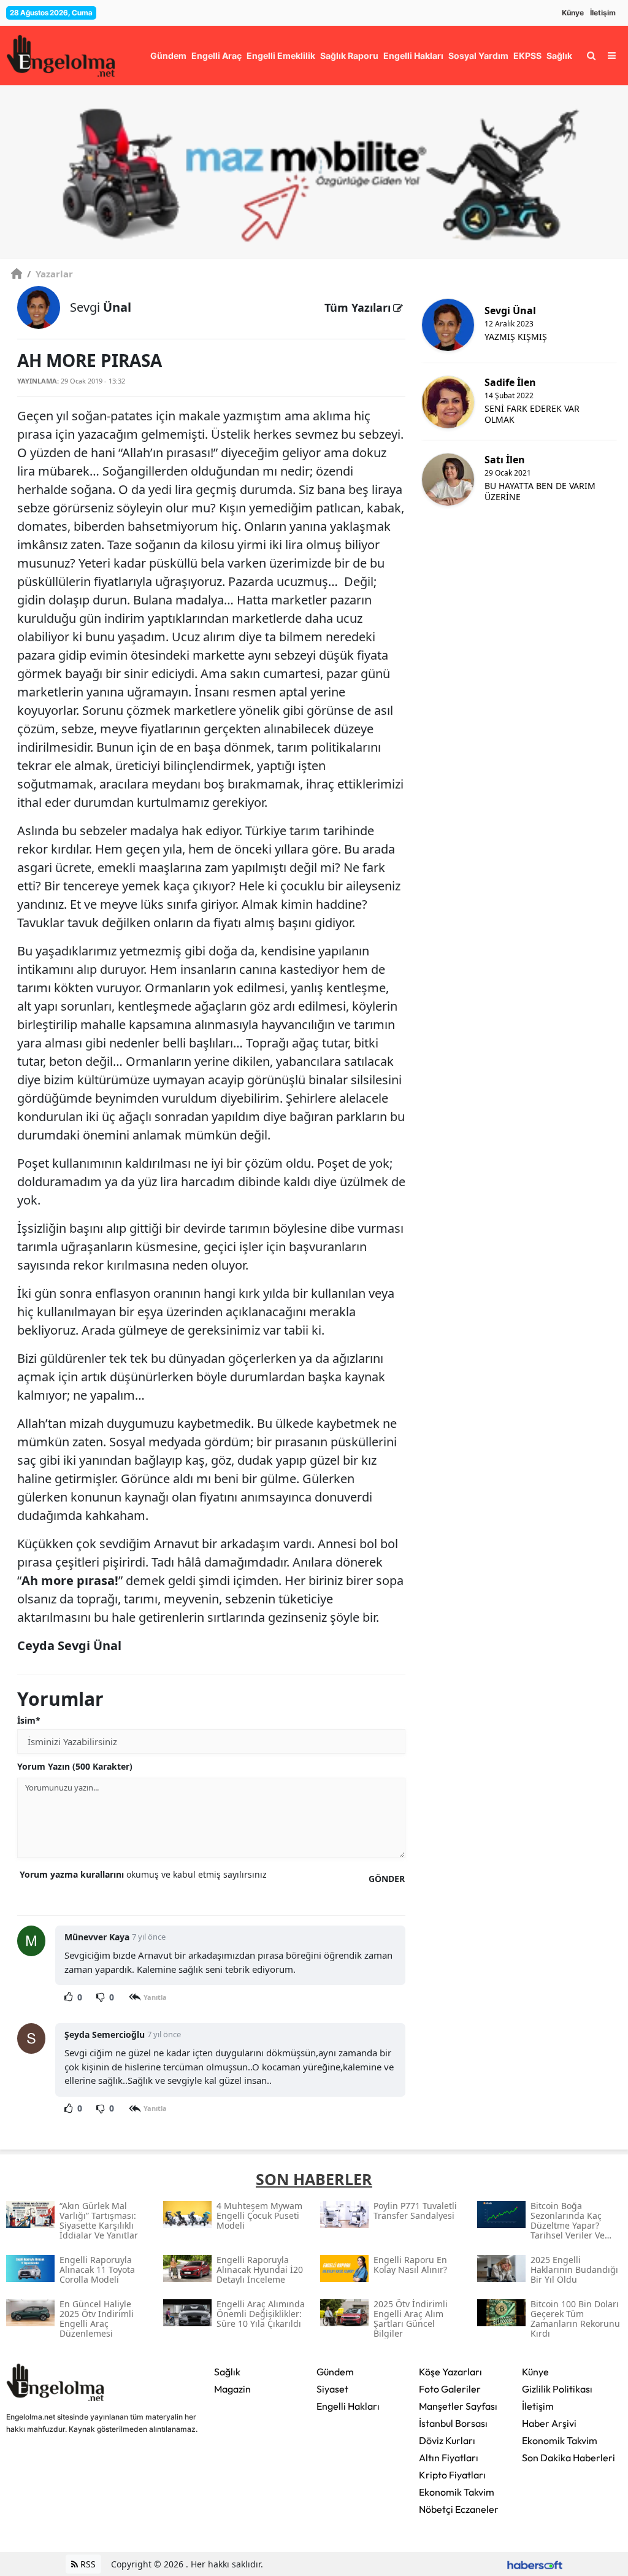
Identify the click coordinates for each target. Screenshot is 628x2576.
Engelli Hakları (348, 2406)
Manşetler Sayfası (458, 2406)
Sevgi (101, 307)
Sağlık (227, 2372)
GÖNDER (387, 1879)
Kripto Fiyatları (452, 2475)
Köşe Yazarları (450, 2372)
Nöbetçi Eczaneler (459, 2509)
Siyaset (332, 2389)
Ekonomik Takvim (457, 2492)
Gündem (335, 2372)
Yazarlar (50, 274)
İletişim (603, 13)
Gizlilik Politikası (557, 2389)
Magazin (232, 2389)
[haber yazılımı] (535, 2564)
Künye (573, 13)
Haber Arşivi (549, 2423)
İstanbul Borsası (453, 2423)
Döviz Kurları (447, 2440)
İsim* (29, 1720)
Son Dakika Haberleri (569, 2458)
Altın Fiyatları (449, 2458)
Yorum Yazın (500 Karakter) (75, 1766)
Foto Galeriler (450, 2389)
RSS (87, 2564)
